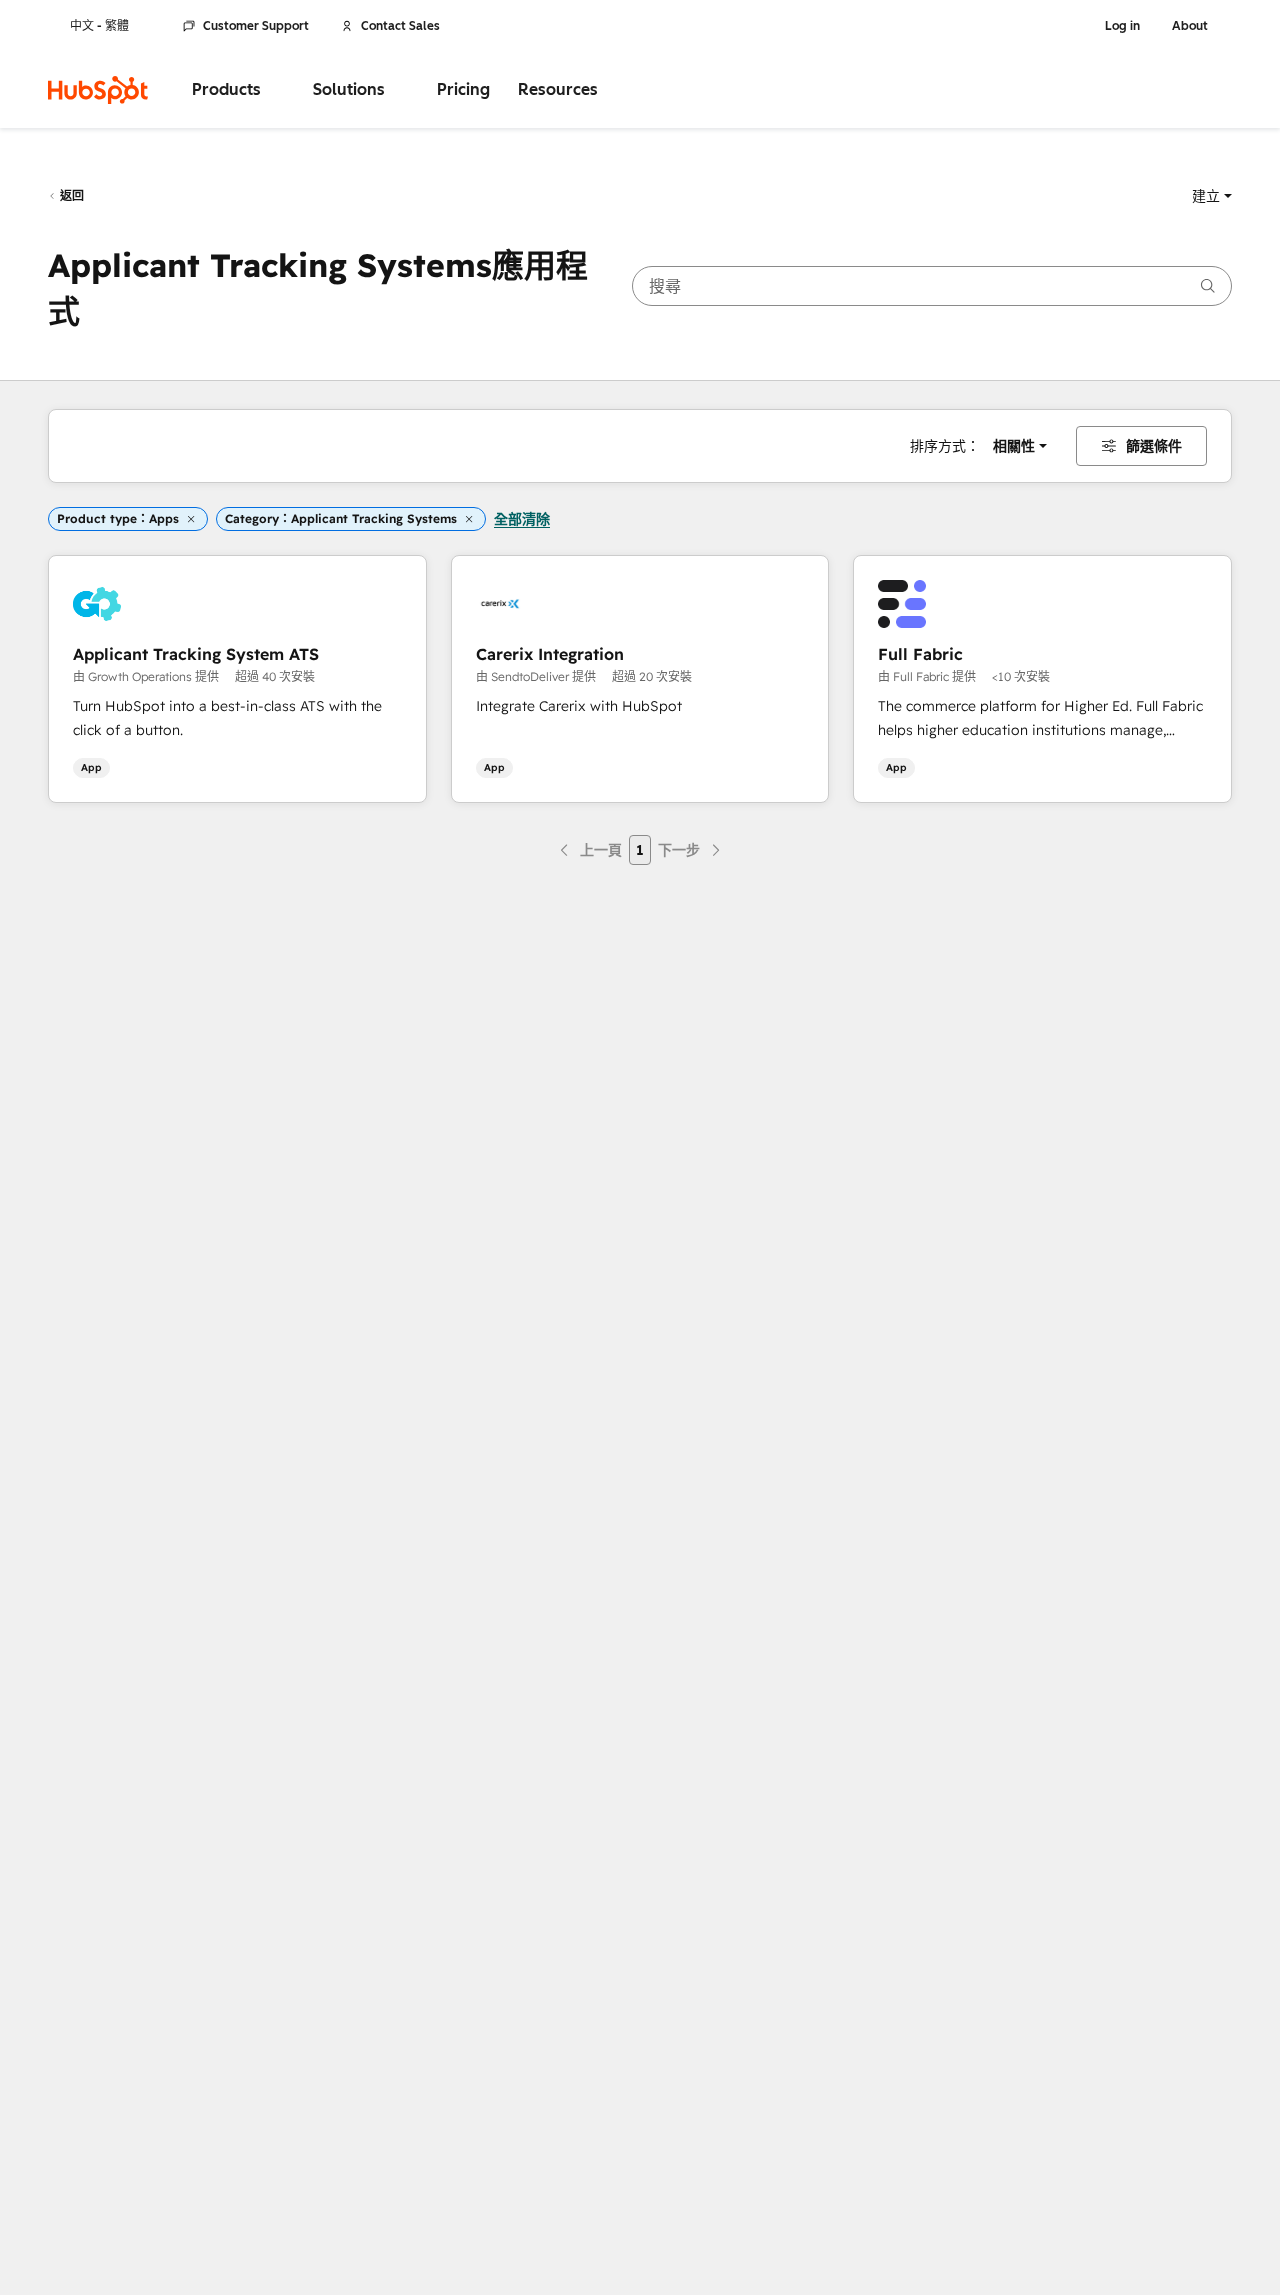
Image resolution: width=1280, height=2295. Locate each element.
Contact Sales (400, 26)
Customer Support (256, 26)
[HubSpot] (98, 90)
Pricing (463, 89)
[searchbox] (932, 286)
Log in (1122, 26)
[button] (1212, 196)
